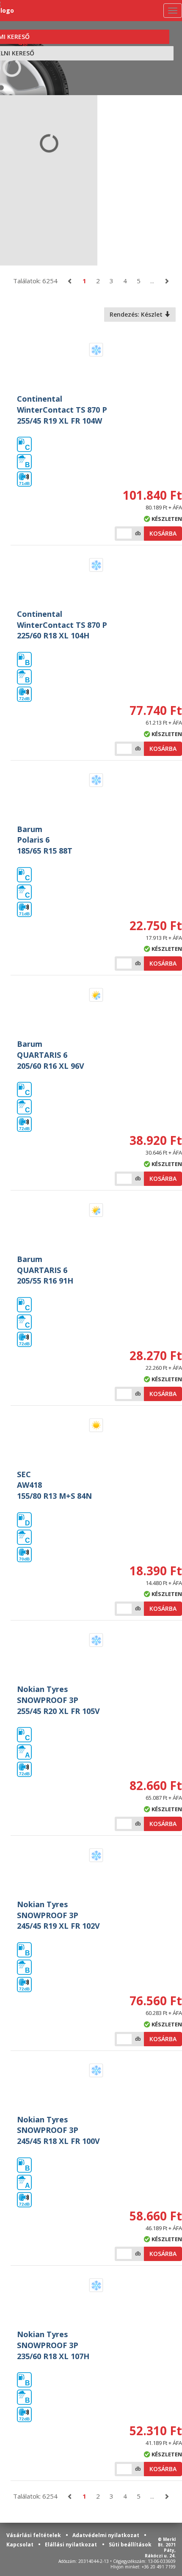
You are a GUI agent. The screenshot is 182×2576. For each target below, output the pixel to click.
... (152, 281)
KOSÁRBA (163, 533)
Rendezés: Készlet (137, 314)
